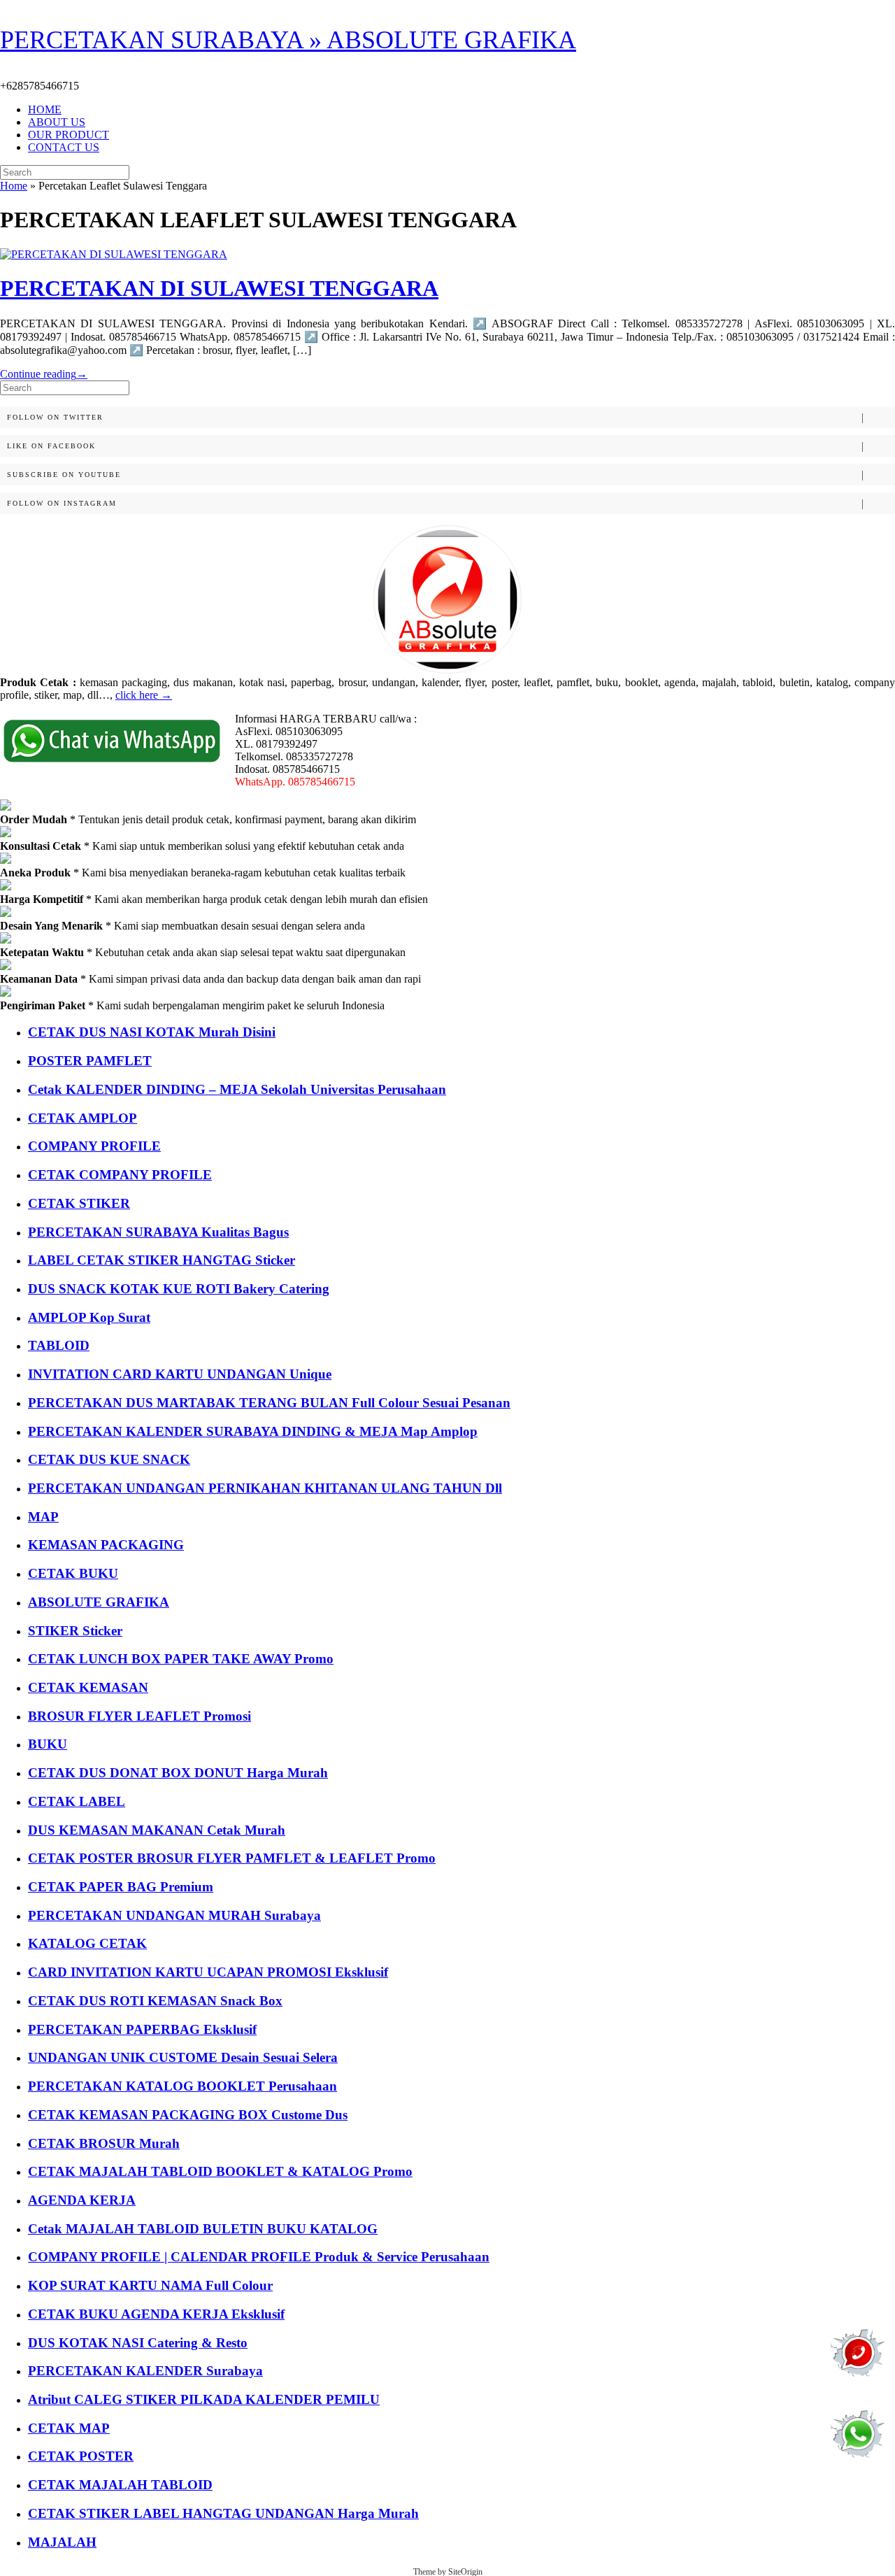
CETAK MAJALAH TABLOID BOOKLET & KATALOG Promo (220, 2171)
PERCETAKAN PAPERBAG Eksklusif (142, 2029)
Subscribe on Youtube (64, 475)
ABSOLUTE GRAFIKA (99, 1602)
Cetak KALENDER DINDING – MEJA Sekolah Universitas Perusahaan (237, 1089)
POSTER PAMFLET (90, 1061)
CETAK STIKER (79, 1203)
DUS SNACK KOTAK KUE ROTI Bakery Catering (179, 1289)
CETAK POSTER (81, 2456)
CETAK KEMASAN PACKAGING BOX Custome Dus (188, 2115)
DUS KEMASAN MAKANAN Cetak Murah (157, 1830)
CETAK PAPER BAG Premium (121, 1887)
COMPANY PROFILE (94, 1146)
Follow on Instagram (62, 503)
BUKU (48, 1744)
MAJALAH (62, 2542)
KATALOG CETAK (87, 1943)
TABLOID (59, 1345)
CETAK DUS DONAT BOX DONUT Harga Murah (178, 1773)
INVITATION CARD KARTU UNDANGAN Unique (180, 1374)
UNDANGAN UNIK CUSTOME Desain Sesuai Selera (183, 2057)
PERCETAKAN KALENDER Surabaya (145, 2371)
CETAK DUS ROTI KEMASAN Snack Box (155, 2001)
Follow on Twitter (55, 417)
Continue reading (44, 374)
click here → (144, 695)
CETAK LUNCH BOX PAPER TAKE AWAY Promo (181, 1659)
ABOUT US (57, 122)
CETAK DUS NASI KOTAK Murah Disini (152, 1032)
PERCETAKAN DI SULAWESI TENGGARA (219, 288)
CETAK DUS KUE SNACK (109, 1459)
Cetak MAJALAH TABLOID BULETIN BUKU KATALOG (203, 2229)
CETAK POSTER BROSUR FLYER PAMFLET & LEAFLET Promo (232, 1858)
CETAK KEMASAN (88, 1687)
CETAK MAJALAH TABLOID (120, 2485)
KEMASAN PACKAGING (106, 1545)
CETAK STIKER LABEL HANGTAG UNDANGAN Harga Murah (223, 2513)
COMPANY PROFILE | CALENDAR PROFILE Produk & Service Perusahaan (259, 2257)
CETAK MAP (69, 2428)
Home (14, 186)
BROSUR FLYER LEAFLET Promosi (139, 1716)
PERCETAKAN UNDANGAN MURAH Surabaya (174, 1915)
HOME (45, 109)
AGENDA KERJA (82, 2200)
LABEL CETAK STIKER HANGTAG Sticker (162, 1260)
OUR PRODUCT (69, 135)
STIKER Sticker (75, 1631)
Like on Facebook (51, 446)
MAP (43, 1517)
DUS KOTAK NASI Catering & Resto (138, 2343)
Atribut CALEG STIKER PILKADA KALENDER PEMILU (204, 2399)
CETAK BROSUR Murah (104, 2143)
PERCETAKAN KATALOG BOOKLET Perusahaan (182, 2086)
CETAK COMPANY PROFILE (120, 1175)
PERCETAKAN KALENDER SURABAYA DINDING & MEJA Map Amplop (253, 1431)
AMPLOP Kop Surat (89, 1317)
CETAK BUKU (73, 1573)
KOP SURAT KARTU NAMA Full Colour (150, 2285)
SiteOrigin (465, 2572)
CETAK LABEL (77, 1801)
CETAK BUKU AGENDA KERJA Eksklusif (156, 2314)
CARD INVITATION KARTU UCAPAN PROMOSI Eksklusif (208, 1972)
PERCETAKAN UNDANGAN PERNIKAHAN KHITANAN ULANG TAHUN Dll (265, 1488)
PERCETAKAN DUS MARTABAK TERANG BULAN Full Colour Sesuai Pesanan (269, 1403)
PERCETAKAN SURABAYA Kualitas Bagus (158, 1232)
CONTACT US (64, 147)
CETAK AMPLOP (83, 1118)
